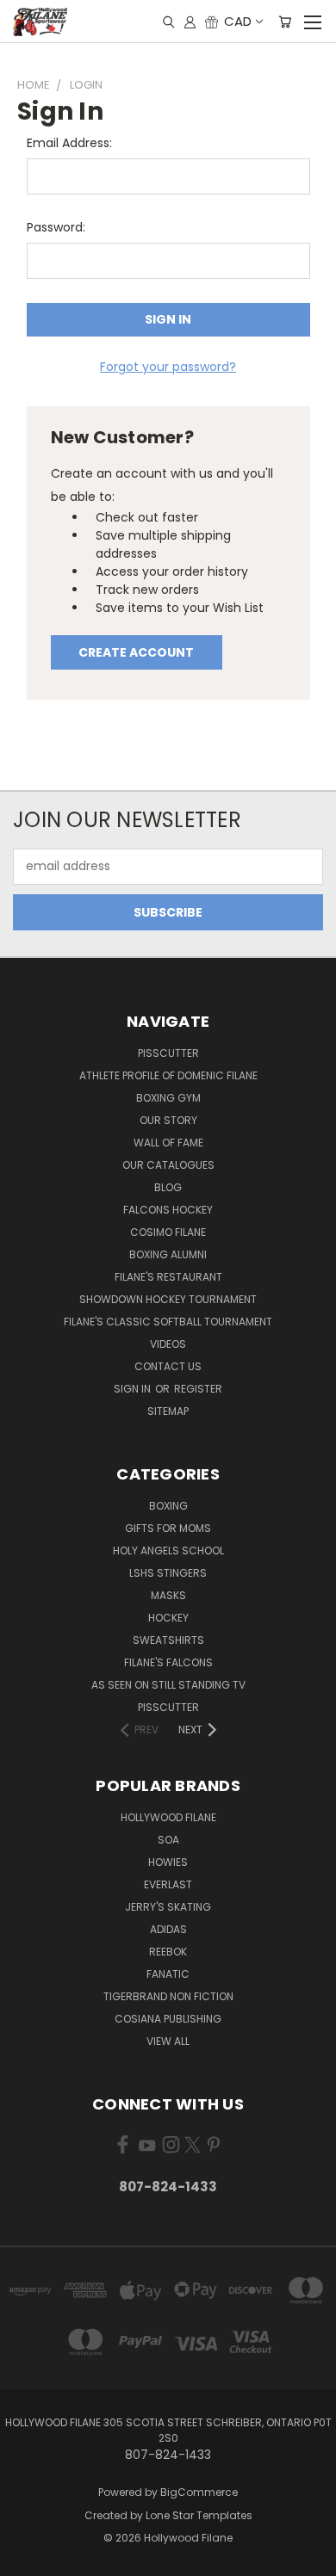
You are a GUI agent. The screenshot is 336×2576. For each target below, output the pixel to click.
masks (168, 1595)
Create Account (136, 652)
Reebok (168, 1952)
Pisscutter (168, 1053)
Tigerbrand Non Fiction (168, 1996)
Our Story (168, 1120)
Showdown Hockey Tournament (168, 1299)
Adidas (168, 1929)
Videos (168, 1344)
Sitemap (168, 1411)
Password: (56, 227)
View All (168, 2041)
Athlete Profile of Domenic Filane (168, 1075)
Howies (168, 1862)
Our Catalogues (168, 1165)
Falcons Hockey (168, 1210)
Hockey (168, 1618)
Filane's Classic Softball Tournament (168, 1322)
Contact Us (168, 1366)
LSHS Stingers (168, 1573)
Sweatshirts (168, 1640)
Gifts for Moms (168, 1528)
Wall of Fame (168, 1143)
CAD (238, 21)
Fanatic (168, 1974)
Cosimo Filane (168, 1232)
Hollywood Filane (168, 1817)
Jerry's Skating (168, 1907)
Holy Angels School (168, 1551)
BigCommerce (199, 2492)
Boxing (168, 1506)
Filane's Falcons (168, 1662)
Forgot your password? (168, 367)
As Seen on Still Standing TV (168, 1685)
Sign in (134, 1389)
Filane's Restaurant (168, 1277)
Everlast (168, 1884)
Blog (168, 1187)
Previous (27, 2559)
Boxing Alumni (168, 1254)
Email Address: (69, 143)
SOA (168, 1840)
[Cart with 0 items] (285, 22)
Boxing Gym (168, 1098)
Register (198, 1389)
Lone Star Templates (199, 2515)
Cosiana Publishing (168, 2019)
